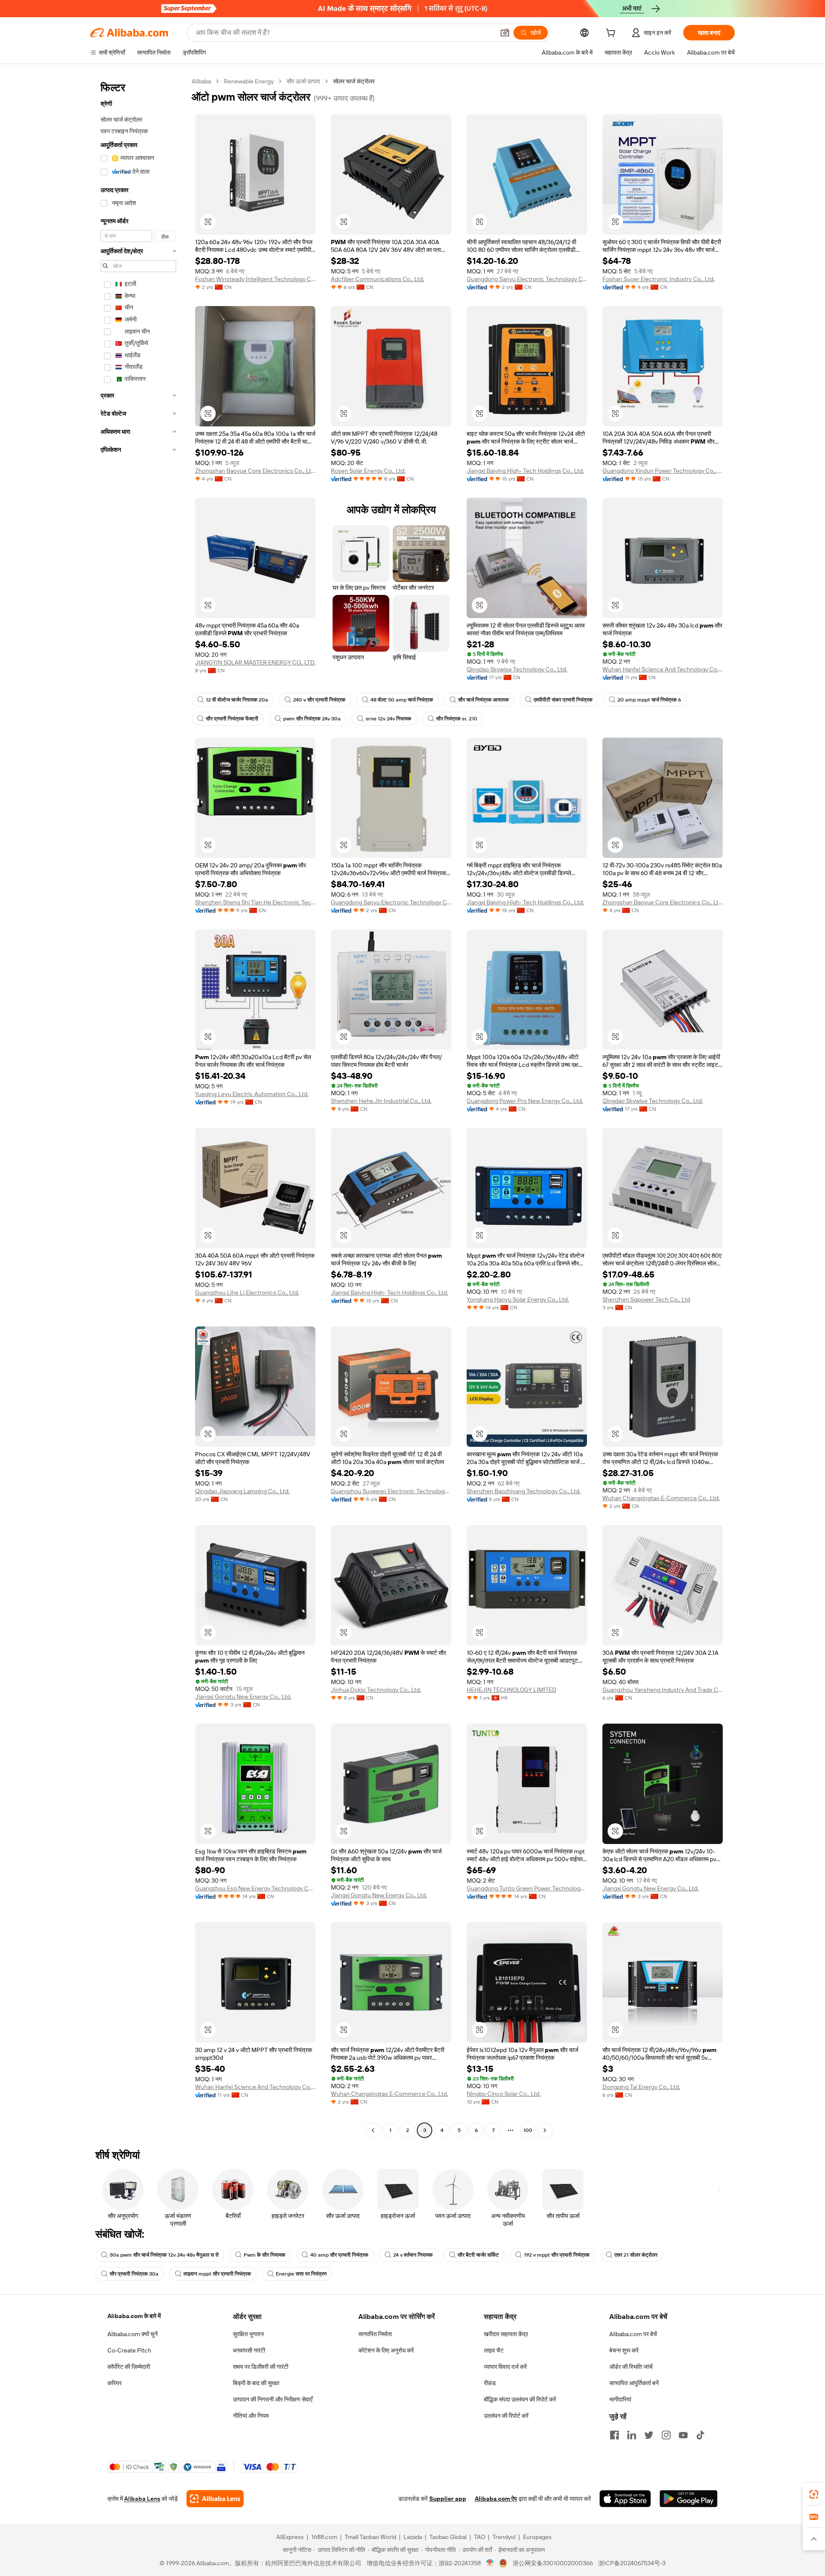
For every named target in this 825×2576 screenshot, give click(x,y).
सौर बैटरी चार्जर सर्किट (478, 2255)
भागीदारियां (620, 2399)
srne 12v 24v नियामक (388, 719)
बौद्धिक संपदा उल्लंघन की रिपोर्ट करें (520, 2399)
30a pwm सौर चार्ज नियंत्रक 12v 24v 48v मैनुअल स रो (164, 2255)
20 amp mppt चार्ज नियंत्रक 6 (649, 700)
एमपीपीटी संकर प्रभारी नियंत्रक (563, 700)
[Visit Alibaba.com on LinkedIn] (632, 2435)
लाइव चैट (494, 2350)
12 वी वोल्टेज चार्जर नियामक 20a (237, 700)
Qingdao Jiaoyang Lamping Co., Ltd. (242, 1491)
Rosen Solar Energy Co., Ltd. (368, 471)
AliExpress (290, 2537)
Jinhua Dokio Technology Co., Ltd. (376, 1690)
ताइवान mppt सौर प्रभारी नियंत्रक (217, 2274)
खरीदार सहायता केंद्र (506, 2334)
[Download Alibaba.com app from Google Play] (689, 2499)
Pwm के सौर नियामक (264, 2255)
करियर (115, 2383)
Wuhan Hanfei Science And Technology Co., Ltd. (663, 669)
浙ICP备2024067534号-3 (632, 2563)
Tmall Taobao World (370, 2537)
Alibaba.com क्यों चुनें (133, 2334)
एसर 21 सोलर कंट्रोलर (636, 2255)
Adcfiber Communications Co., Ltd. (377, 279)
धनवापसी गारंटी (249, 2350)
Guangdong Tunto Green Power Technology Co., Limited (527, 1888)
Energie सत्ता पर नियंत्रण (301, 2274)
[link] (814, 2494)
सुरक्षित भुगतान (248, 2334)
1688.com (324, 2537)
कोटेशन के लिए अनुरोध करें (386, 2350)
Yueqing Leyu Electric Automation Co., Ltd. (252, 1094)
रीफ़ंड (490, 2383)
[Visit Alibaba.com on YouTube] (683, 2435)
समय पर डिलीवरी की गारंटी (261, 2367)
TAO (480, 2537)
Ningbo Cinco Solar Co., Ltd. (504, 2094)
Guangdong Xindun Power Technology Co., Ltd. (663, 471)
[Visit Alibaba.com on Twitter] (649, 2435)
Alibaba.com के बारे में (134, 2316)
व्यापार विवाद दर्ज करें (505, 2367)
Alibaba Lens (142, 2499)
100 (528, 2130)
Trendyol (504, 2537)
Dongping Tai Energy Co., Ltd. (641, 2087)
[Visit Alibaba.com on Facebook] (614, 2435)
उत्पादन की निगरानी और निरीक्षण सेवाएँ (273, 2399)
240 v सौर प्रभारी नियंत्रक (319, 700)
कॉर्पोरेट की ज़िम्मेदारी (129, 2367)
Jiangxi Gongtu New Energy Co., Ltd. (243, 1697)
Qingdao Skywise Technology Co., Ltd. (517, 669)
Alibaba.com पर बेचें (633, 2334)
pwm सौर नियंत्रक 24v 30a (312, 719)
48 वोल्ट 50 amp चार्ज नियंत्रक (402, 700)
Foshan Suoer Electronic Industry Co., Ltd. (658, 279)
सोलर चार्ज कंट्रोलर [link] (354, 81)
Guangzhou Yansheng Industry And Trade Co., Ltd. (663, 1690)
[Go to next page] (545, 2130)
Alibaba (201, 81)
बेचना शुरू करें (624, 2350)
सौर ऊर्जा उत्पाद (303, 81)
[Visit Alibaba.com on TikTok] (700, 2435)
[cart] (612, 34)
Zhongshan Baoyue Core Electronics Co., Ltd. (255, 471)
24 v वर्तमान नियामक (413, 2255)
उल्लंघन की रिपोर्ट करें (506, 2416)
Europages (537, 2537)
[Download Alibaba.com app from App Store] (625, 2499)
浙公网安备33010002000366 (553, 2563)
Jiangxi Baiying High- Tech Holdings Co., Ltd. (525, 471)
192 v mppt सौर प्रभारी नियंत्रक (557, 2255)
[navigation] (138, 1107)
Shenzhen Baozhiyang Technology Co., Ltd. (524, 1491)
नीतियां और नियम (251, 2416)
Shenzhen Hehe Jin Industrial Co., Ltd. (381, 1101)
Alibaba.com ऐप (496, 2499)
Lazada (413, 2537)
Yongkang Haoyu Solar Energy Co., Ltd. (518, 1299)
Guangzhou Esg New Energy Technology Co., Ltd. (255, 1888)
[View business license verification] (490, 2563)
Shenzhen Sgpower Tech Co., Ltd (646, 1299)
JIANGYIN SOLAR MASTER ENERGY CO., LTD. (255, 662)
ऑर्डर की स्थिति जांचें (631, 2367)
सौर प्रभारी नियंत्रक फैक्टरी (232, 719)
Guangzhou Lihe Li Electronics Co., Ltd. (247, 1293)
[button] (505, 33)
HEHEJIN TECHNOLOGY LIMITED (512, 1690)
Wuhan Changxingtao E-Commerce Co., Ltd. (661, 1498)
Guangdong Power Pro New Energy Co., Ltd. (525, 1101)
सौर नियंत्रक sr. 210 (457, 719)
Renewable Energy (249, 81)
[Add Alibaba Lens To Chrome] (215, 2499)
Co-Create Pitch (129, 2350)
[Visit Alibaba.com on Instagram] (666, 2435)
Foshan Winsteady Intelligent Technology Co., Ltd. (255, 279)
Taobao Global (448, 2537)
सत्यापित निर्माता (375, 2334)
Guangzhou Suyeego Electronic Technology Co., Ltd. (391, 1491)
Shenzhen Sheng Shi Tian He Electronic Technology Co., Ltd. (255, 902)
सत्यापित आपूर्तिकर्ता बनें (634, 2383)
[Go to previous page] (373, 2130)
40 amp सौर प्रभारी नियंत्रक (339, 2255)
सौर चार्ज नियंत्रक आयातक (483, 700)
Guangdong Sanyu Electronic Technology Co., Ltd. (527, 279)
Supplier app (448, 2499)
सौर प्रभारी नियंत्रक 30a (134, 2274)
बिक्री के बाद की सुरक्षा (256, 2383)
